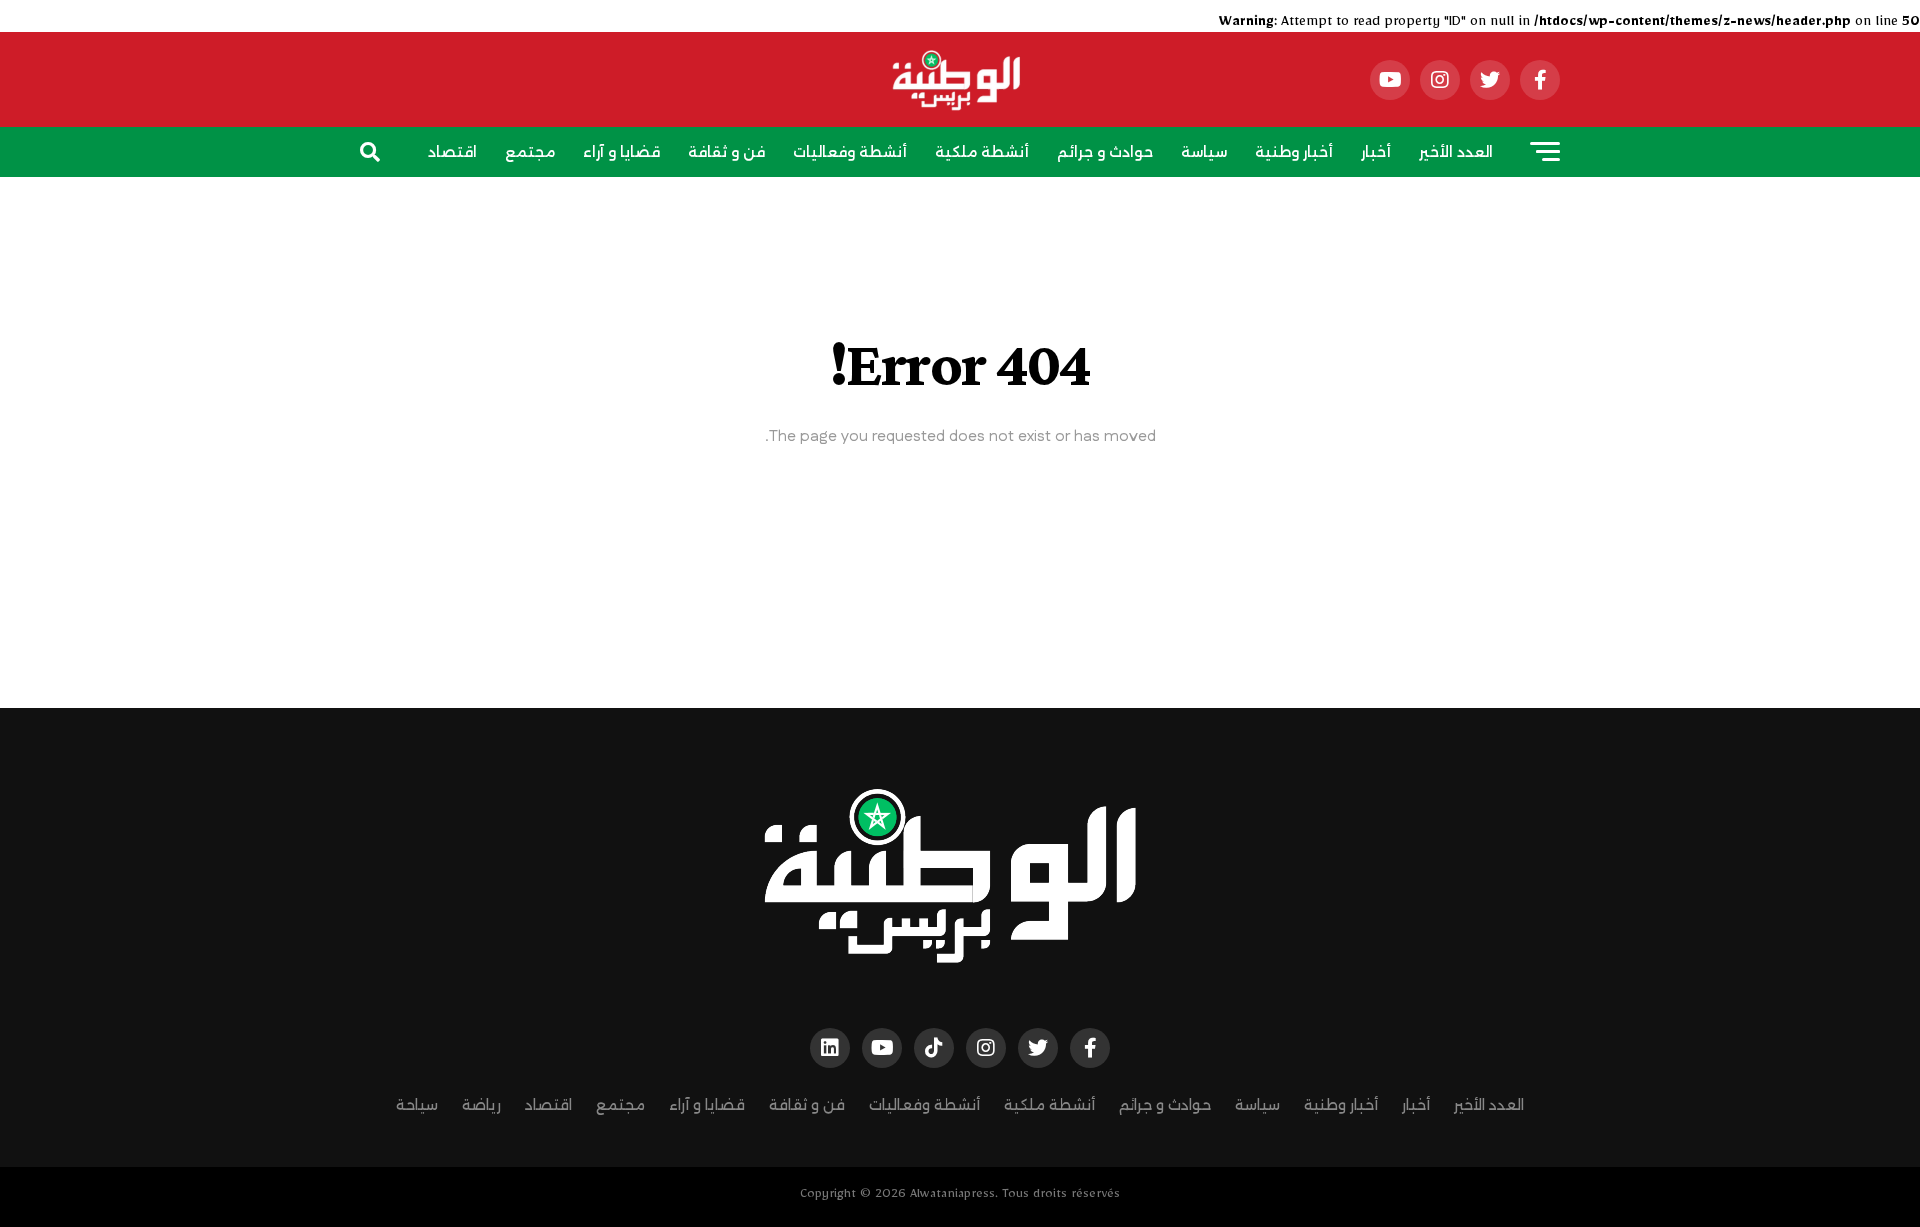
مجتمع (530, 152)
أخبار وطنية (1294, 152)
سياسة (1204, 152)
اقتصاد (452, 152)
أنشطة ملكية (982, 152)
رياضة (995, 209)
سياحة (926, 209)
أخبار (1376, 152)
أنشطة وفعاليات (850, 152)
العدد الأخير (1456, 152)
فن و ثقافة (726, 152)
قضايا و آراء (621, 152)
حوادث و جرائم (1105, 152)
